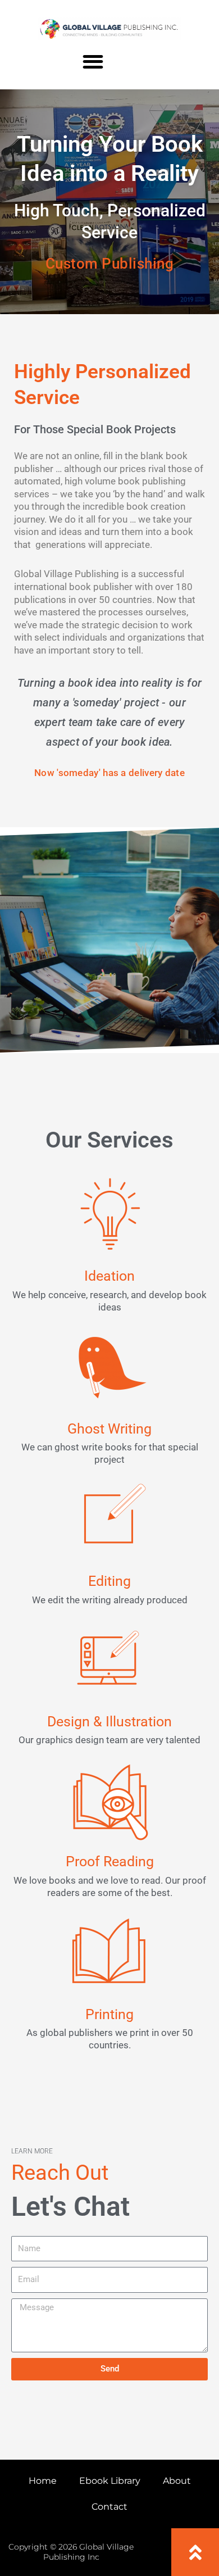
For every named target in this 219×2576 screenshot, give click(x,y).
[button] (93, 62)
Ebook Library (110, 2481)
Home (43, 2481)
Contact (109, 2507)
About (177, 2481)
